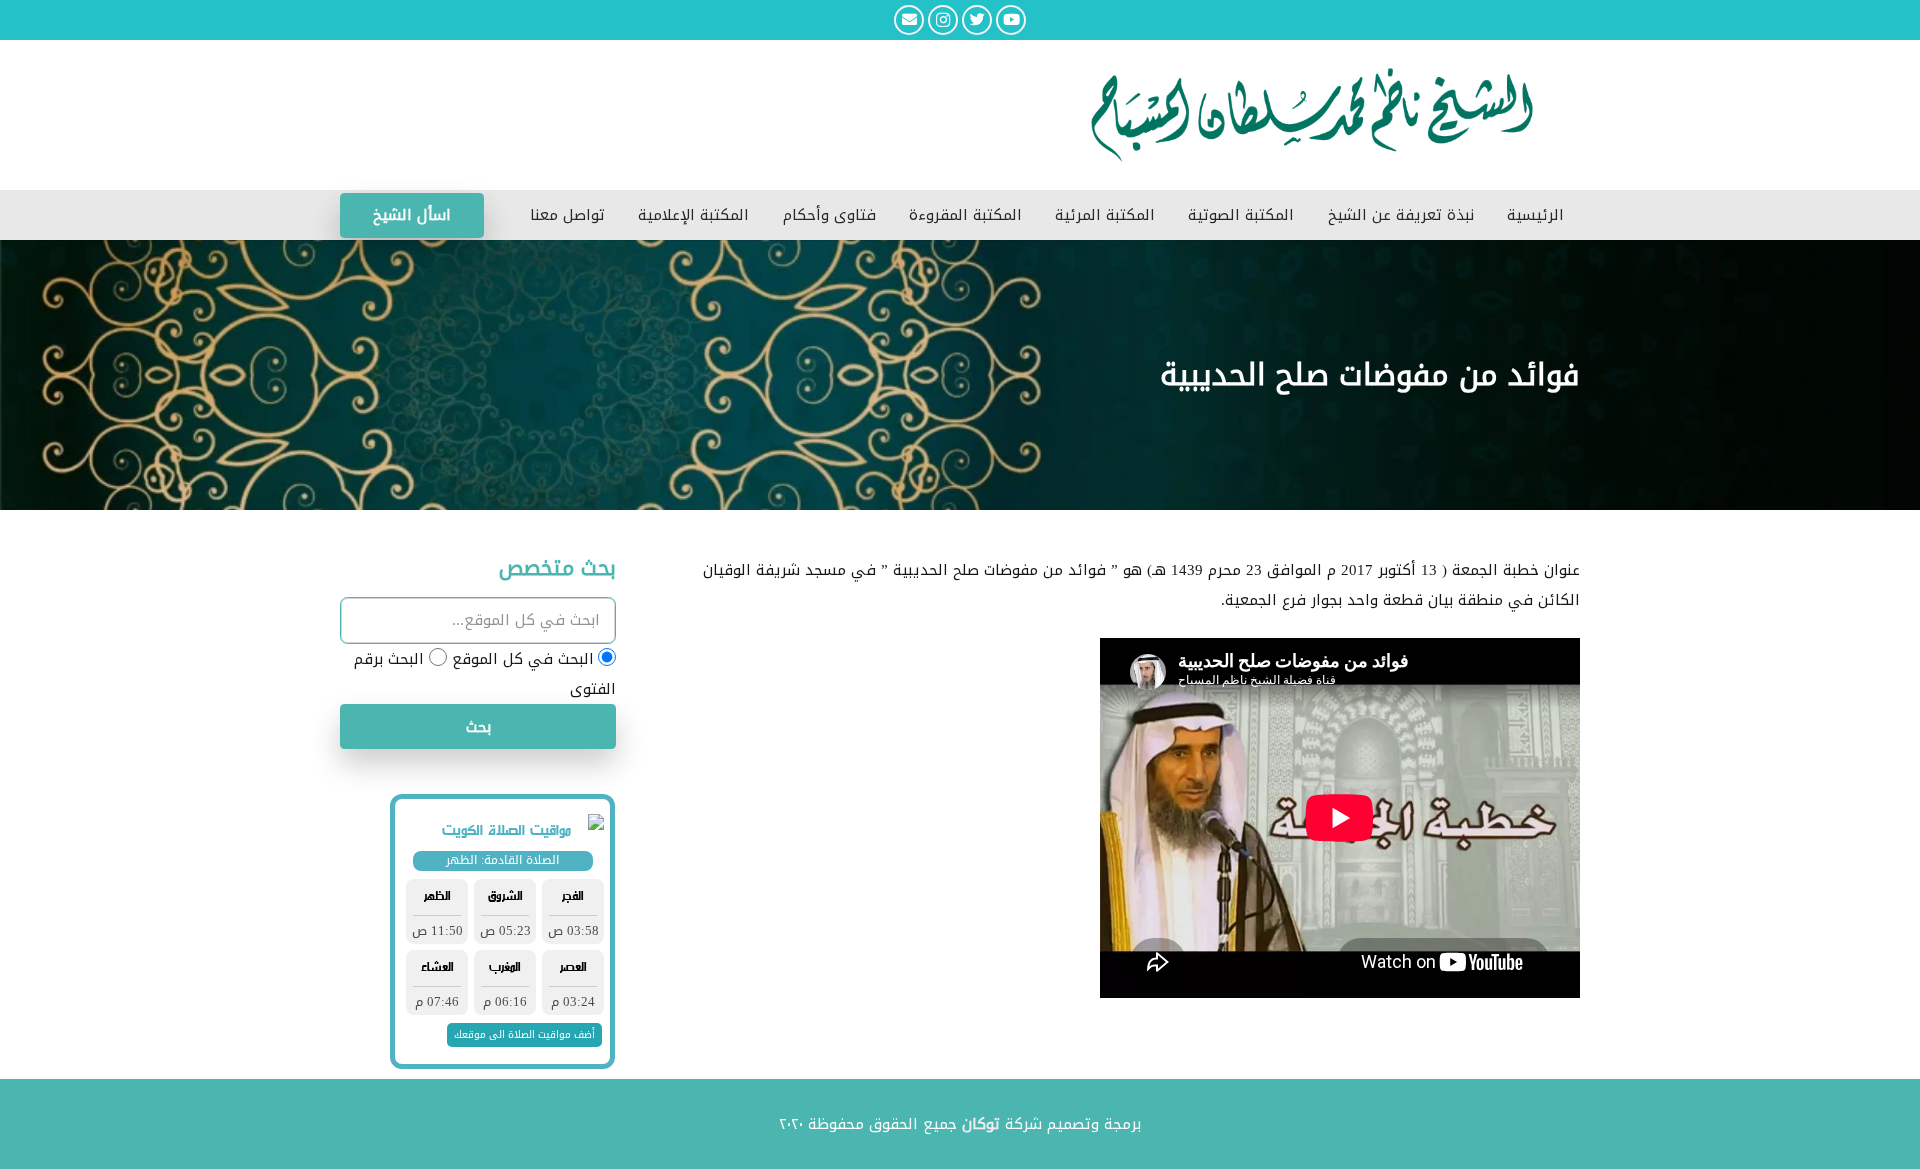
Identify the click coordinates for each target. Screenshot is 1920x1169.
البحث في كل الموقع (523, 659)
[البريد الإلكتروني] (909, 20)
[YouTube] (1011, 20)
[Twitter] (977, 20)
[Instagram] (943, 20)
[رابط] (830, 115)
